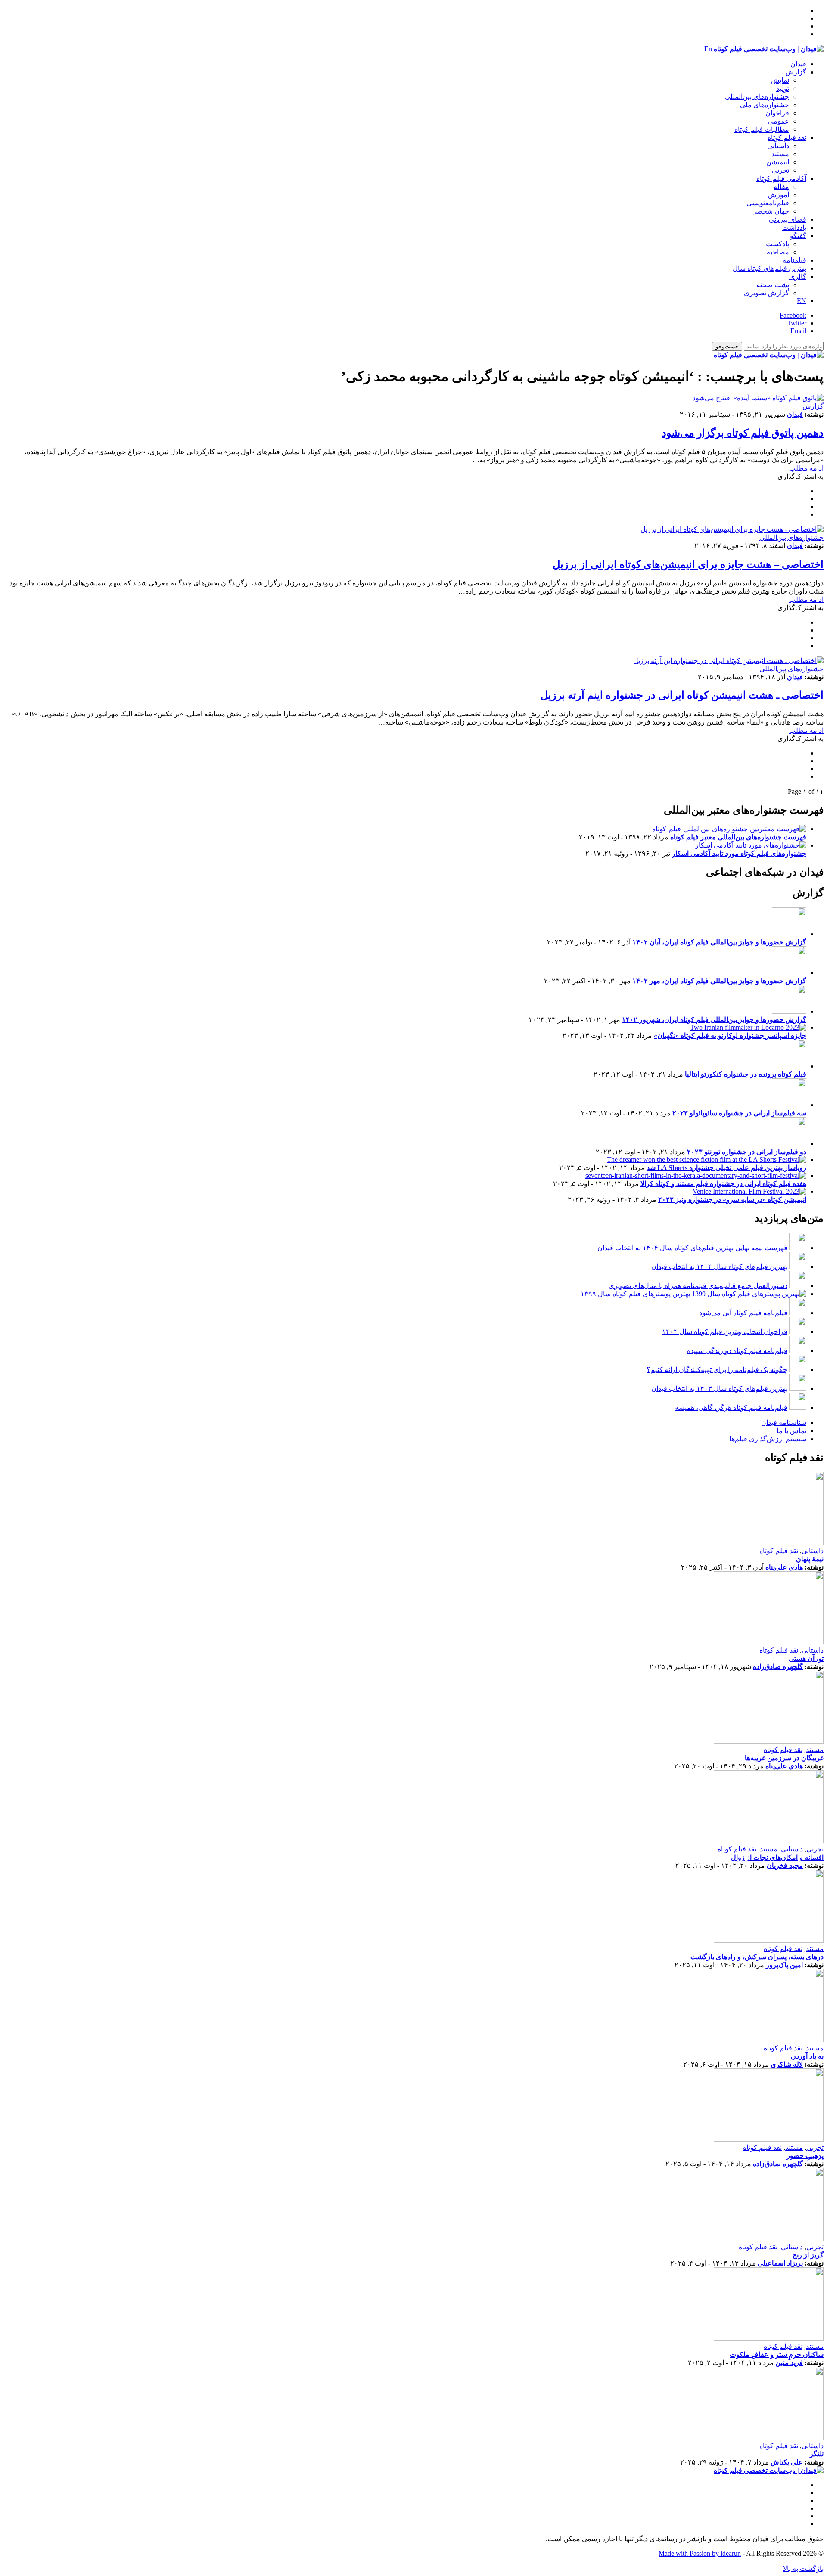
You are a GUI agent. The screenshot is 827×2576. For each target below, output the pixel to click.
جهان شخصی (770, 211)
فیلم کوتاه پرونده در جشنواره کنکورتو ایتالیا (746, 1074)
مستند (780, 154)
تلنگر (817, 2454)
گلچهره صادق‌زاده (778, 1667)
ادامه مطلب (806, 468)
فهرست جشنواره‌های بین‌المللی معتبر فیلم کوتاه (738, 837)
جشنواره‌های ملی (765, 105)
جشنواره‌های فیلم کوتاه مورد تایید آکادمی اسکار (739, 853)
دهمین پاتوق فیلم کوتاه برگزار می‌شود (743, 433)
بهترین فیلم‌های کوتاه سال (769, 268)
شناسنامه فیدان (784, 1423)
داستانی (778, 146)
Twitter (797, 323)
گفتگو (798, 236)
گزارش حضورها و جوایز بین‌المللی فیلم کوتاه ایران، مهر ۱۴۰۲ (719, 981)
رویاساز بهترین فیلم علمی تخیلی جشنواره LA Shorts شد (726, 1168)
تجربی (780, 170)
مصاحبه (778, 252)
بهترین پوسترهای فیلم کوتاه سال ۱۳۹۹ (635, 1294)
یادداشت (794, 228)
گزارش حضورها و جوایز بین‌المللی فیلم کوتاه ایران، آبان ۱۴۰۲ (719, 942)
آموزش (779, 195)
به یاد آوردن (807, 2056)
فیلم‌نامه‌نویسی (768, 203)
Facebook (793, 315)
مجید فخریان (785, 1865)
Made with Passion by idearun (700, 2553)
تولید (783, 88)
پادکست (777, 244)
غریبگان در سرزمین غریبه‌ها (784, 1758)
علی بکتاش (787, 2462)
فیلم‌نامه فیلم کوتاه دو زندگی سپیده (737, 1351)
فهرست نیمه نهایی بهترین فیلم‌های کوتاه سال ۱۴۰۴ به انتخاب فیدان (692, 1248)
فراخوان (777, 113)
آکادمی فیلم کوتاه (781, 178)
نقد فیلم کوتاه (787, 138)
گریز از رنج (808, 2255)
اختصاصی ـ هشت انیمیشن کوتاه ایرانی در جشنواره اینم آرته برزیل (682, 695)
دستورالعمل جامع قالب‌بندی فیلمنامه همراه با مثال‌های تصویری (698, 1286)
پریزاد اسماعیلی (780, 2263)
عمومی (779, 121)
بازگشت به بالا (803, 2568)
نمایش (780, 80)
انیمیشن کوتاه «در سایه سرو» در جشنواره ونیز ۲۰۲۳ (732, 1200)
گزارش (796, 72)
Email (798, 331)
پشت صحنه (773, 285)
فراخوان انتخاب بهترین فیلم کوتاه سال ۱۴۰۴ (725, 1332)
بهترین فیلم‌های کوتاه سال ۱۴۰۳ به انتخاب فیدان (719, 1389)
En (708, 49)
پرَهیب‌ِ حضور (805, 2156)
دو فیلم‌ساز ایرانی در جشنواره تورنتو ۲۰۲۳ (747, 1152)
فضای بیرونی (788, 219)
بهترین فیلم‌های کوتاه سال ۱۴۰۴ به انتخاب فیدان (719, 1267)
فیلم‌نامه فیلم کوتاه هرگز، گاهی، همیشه (731, 1407)
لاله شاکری (787, 2064)
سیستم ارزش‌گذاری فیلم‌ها (768, 1439)
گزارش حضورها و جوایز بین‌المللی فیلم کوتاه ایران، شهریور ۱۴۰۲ (714, 1020)
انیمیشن (778, 162)
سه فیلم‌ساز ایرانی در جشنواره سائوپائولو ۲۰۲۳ (739, 1113)
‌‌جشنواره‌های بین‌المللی (757, 97)
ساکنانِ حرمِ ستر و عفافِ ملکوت (777, 2355)
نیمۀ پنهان (810, 1559)
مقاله (781, 187)
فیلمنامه (794, 260)
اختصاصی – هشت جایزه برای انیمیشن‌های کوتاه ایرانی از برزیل (688, 564)
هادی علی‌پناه (784, 1567)
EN (802, 301)
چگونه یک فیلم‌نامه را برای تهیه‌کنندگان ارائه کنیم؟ (717, 1370)
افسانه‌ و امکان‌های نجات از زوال (777, 1857)
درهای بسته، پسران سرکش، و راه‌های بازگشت (757, 1957)
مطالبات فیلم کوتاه (762, 129)
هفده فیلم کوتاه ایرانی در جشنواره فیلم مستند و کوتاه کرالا (723, 1184)
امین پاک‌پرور (784, 1965)
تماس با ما (791, 1431)
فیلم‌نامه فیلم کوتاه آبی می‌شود (743, 1313)
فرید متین (789, 2363)
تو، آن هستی (806, 1658)
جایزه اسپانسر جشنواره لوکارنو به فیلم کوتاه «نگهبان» (730, 1036)
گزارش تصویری (766, 293)
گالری (798, 277)
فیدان (798, 64)
